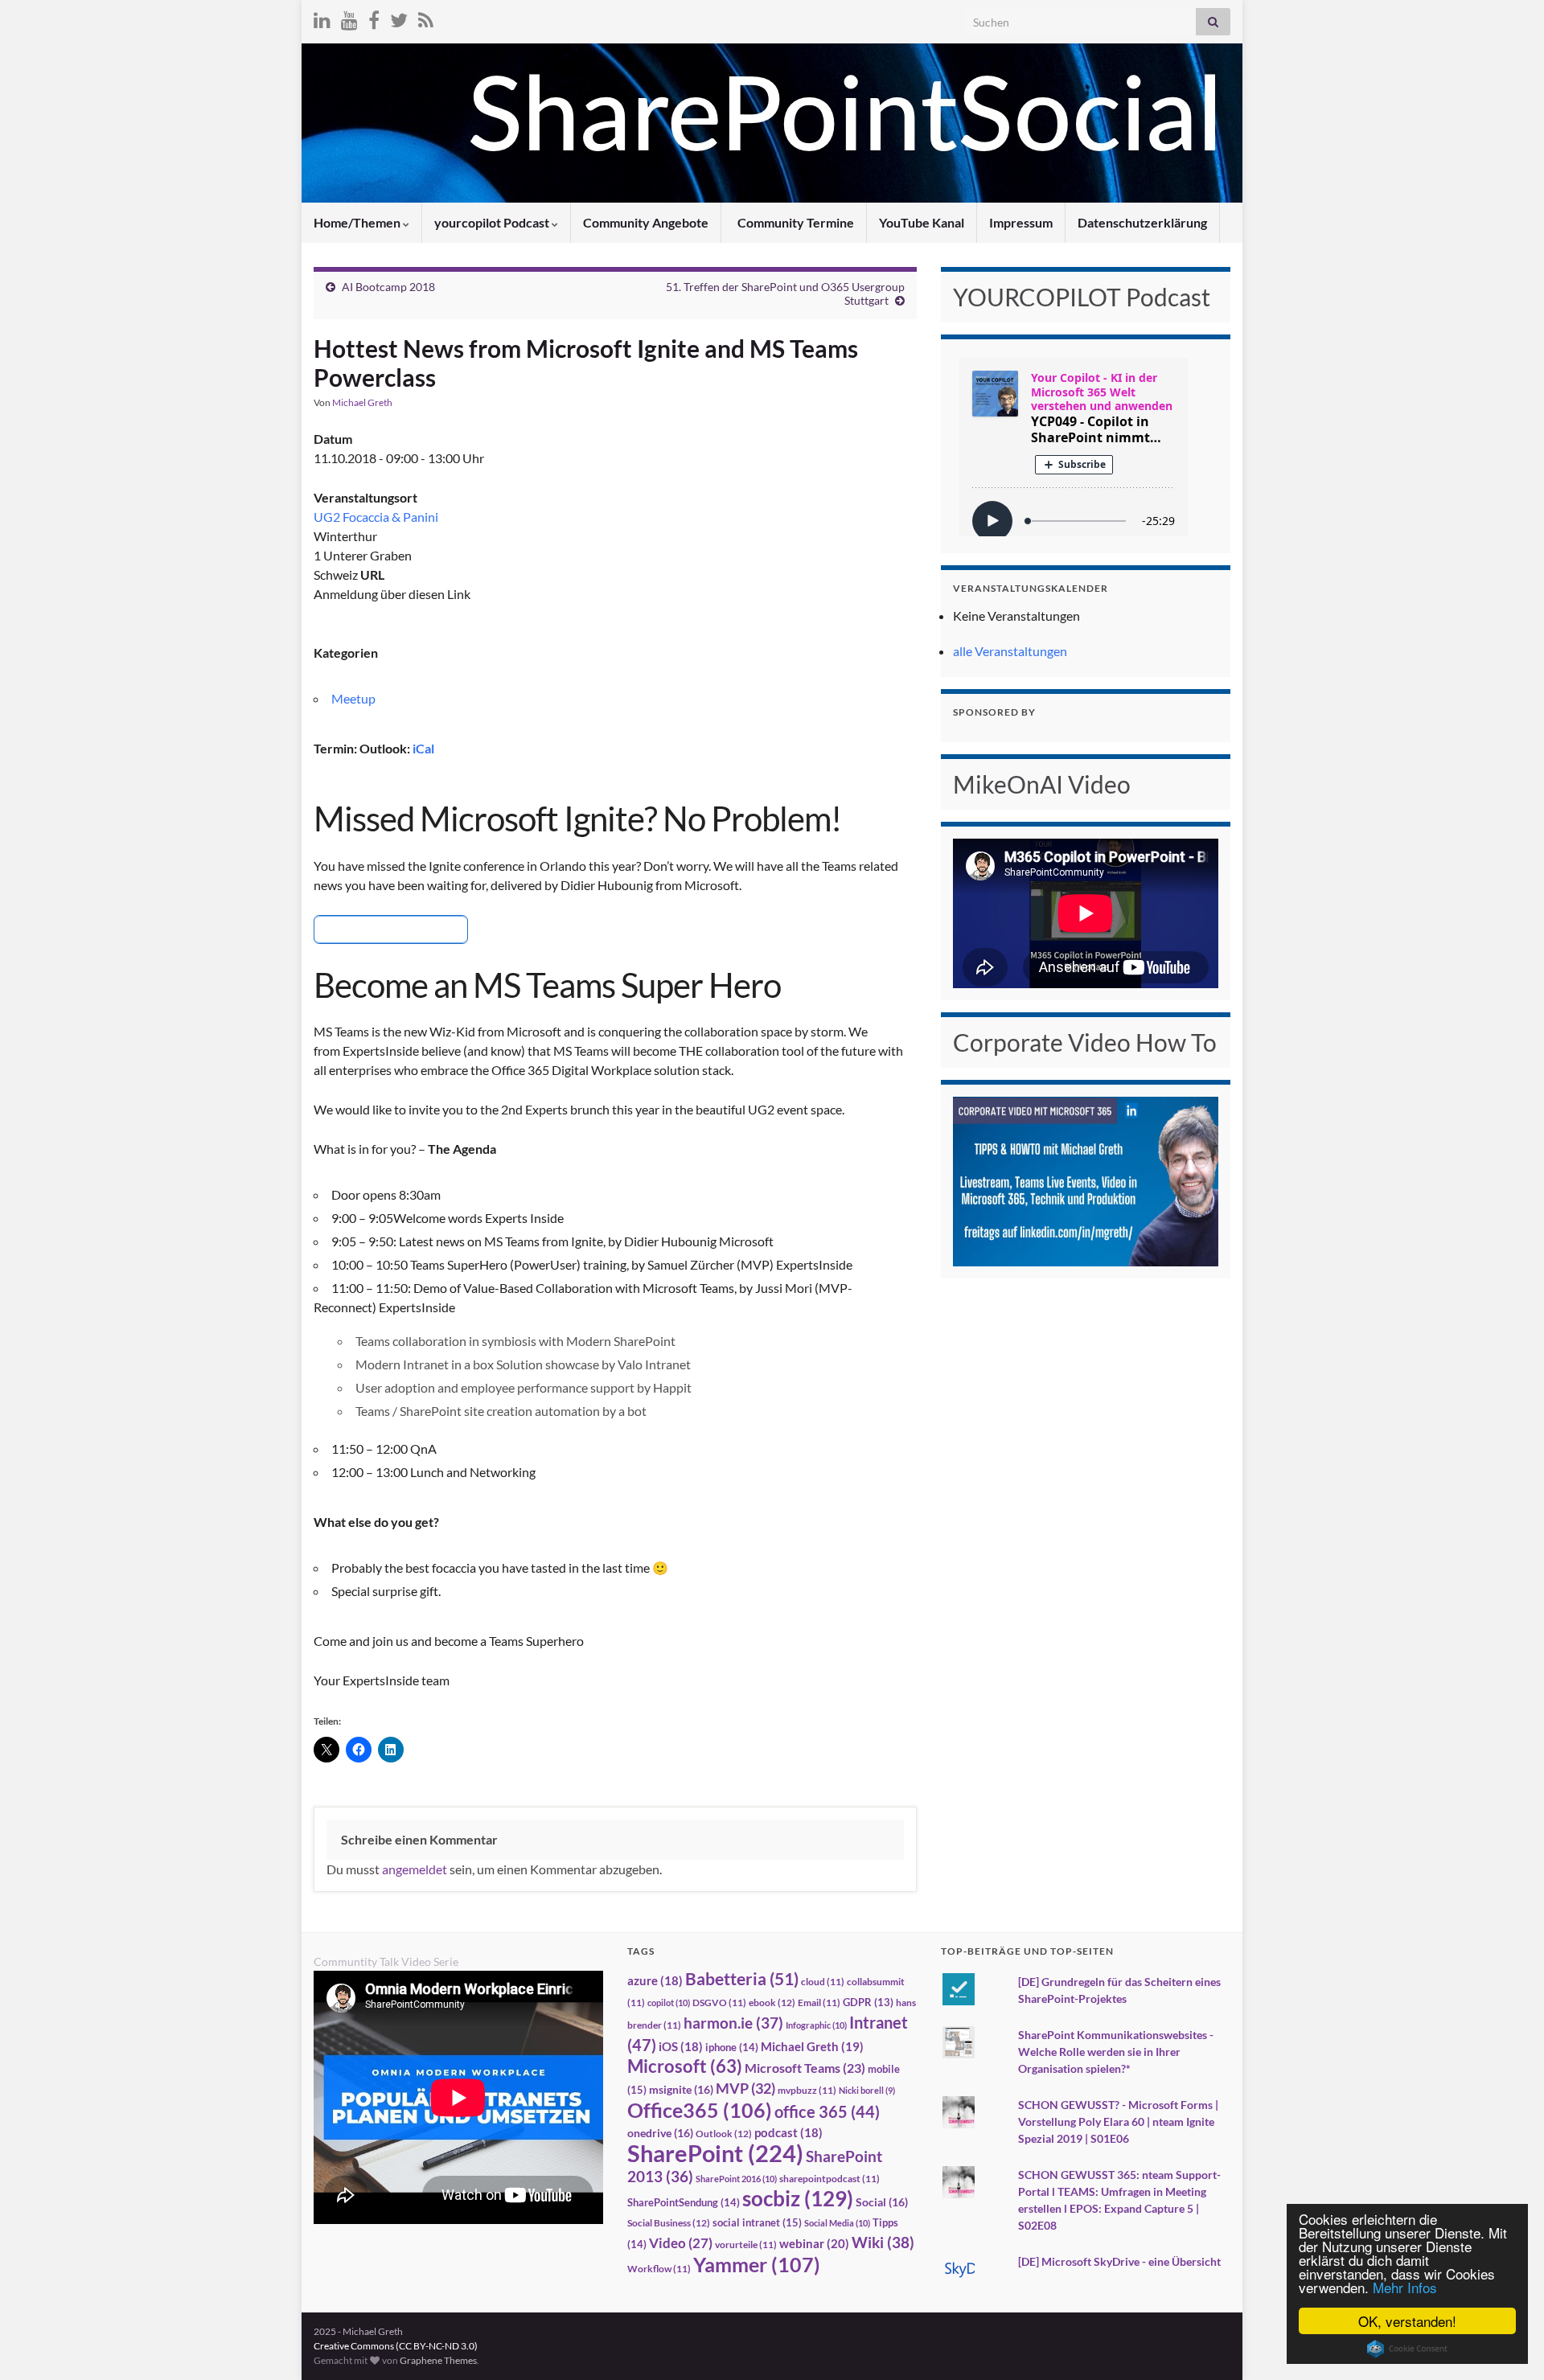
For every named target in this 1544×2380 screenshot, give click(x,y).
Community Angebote (646, 222)
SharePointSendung (684, 2202)
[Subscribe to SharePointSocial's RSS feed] (426, 17)
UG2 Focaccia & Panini (376, 517)
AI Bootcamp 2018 (388, 287)
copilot (669, 2002)
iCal (423, 748)
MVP (745, 2088)
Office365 (700, 2110)
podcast (788, 2133)
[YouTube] (349, 17)
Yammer (757, 2264)
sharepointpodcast (829, 2179)
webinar (814, 2243)
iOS (681, 2047)
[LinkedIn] (322, 17)
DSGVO (719, 2002)
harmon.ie (733, 2023)
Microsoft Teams (805, 2068)
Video (681, 2243)
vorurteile (746, 2245)
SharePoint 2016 (736, 2179)
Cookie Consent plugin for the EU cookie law (1407, 2349)
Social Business (669, 2223)
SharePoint (715, 2153)
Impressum (1021, 222)
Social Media (837, 2223)
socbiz (798, 2198)
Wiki (883, 2242)
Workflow (659, 2269)
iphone (732, 2047)
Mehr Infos (1405, 2287)
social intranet (757, 2222)
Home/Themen (358, 222)
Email (819, 2002)
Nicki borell (867, 2090)
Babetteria (742, 1979)
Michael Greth (362, 402)
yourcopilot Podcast (493, 222)
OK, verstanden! (1407, 2321)
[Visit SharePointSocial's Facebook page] (374, 17)
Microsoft (685, 2066)
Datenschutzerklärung (1142, 222)
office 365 (827, 2112)
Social (882, 2202)
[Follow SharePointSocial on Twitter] (399, 17)
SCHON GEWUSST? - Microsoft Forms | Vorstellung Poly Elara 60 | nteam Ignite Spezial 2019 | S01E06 (1118, 2121)
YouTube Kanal (922, 222)
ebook (772, 2002)
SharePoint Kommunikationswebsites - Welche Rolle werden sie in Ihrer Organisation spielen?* (1116, 2052)
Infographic (816, 2025)
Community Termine (795, 222)
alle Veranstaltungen (1010, 651)
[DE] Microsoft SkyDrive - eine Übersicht (1119, 2261)
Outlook (724, 2134)
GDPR (868, 2002)
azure (655, 1981)
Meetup (353, 698)
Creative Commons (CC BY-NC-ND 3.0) (396, 2346)
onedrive (660, 2133)
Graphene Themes (438, 2360)
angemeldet (415, 1869)
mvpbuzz (807, 2090)
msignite (681, 2089)
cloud (823, 1982)
